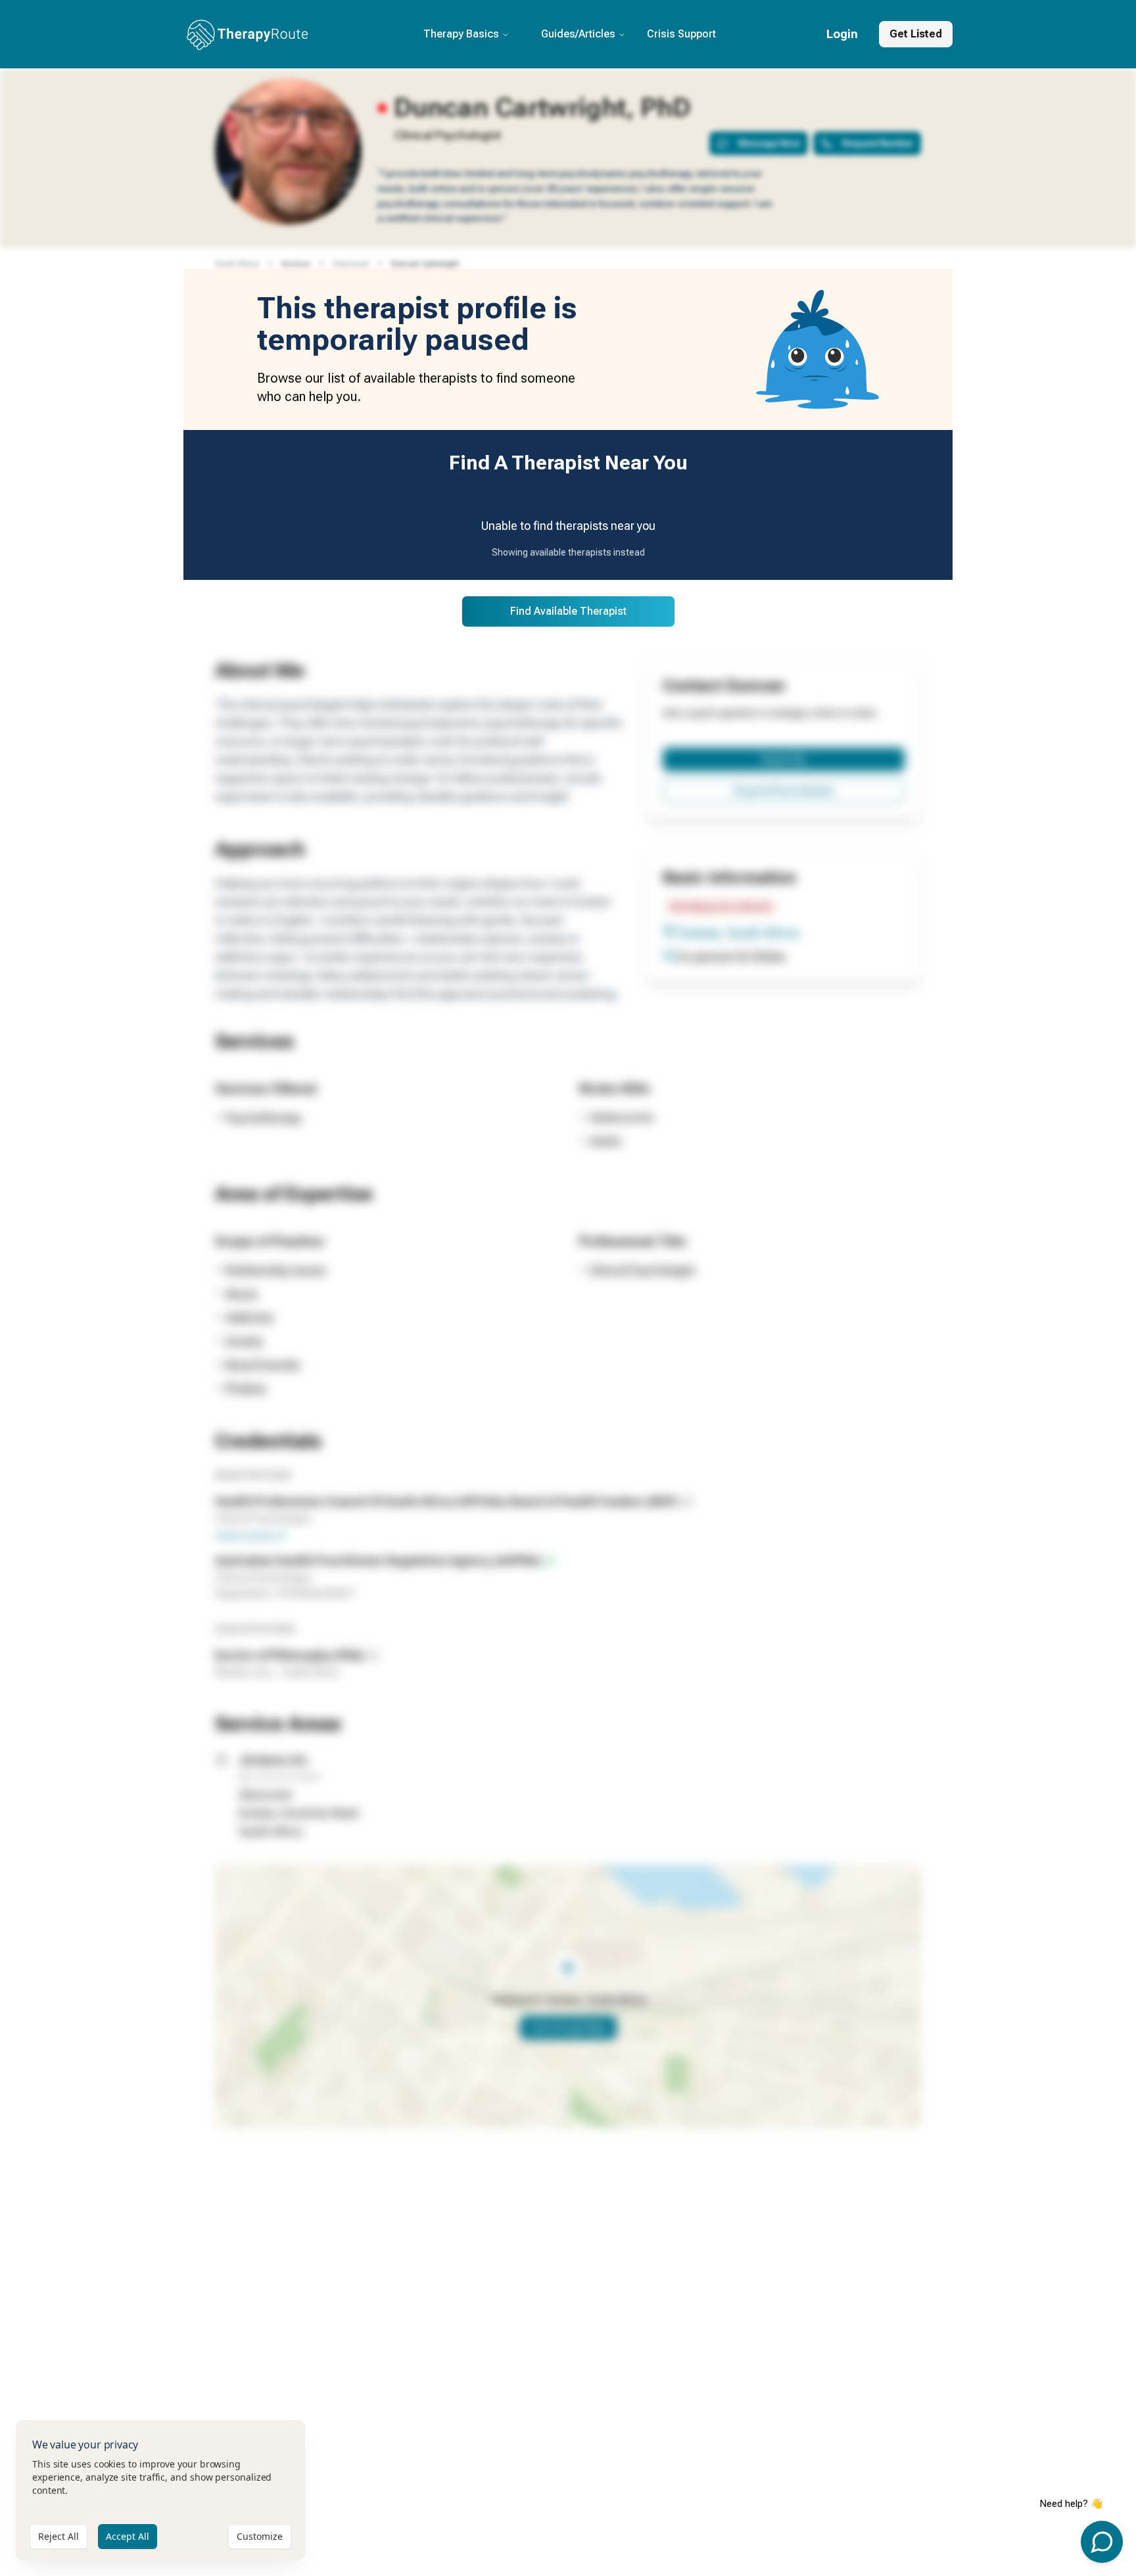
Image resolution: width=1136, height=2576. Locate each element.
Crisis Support (681, 34)
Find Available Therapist (568, 611)
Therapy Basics (461, 34)
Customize (260, 2536)
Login (842, 34)
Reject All (59, 2536)
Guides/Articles (578, 34)
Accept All (128, 2536)
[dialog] (160, 2490)
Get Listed (916, 34)
